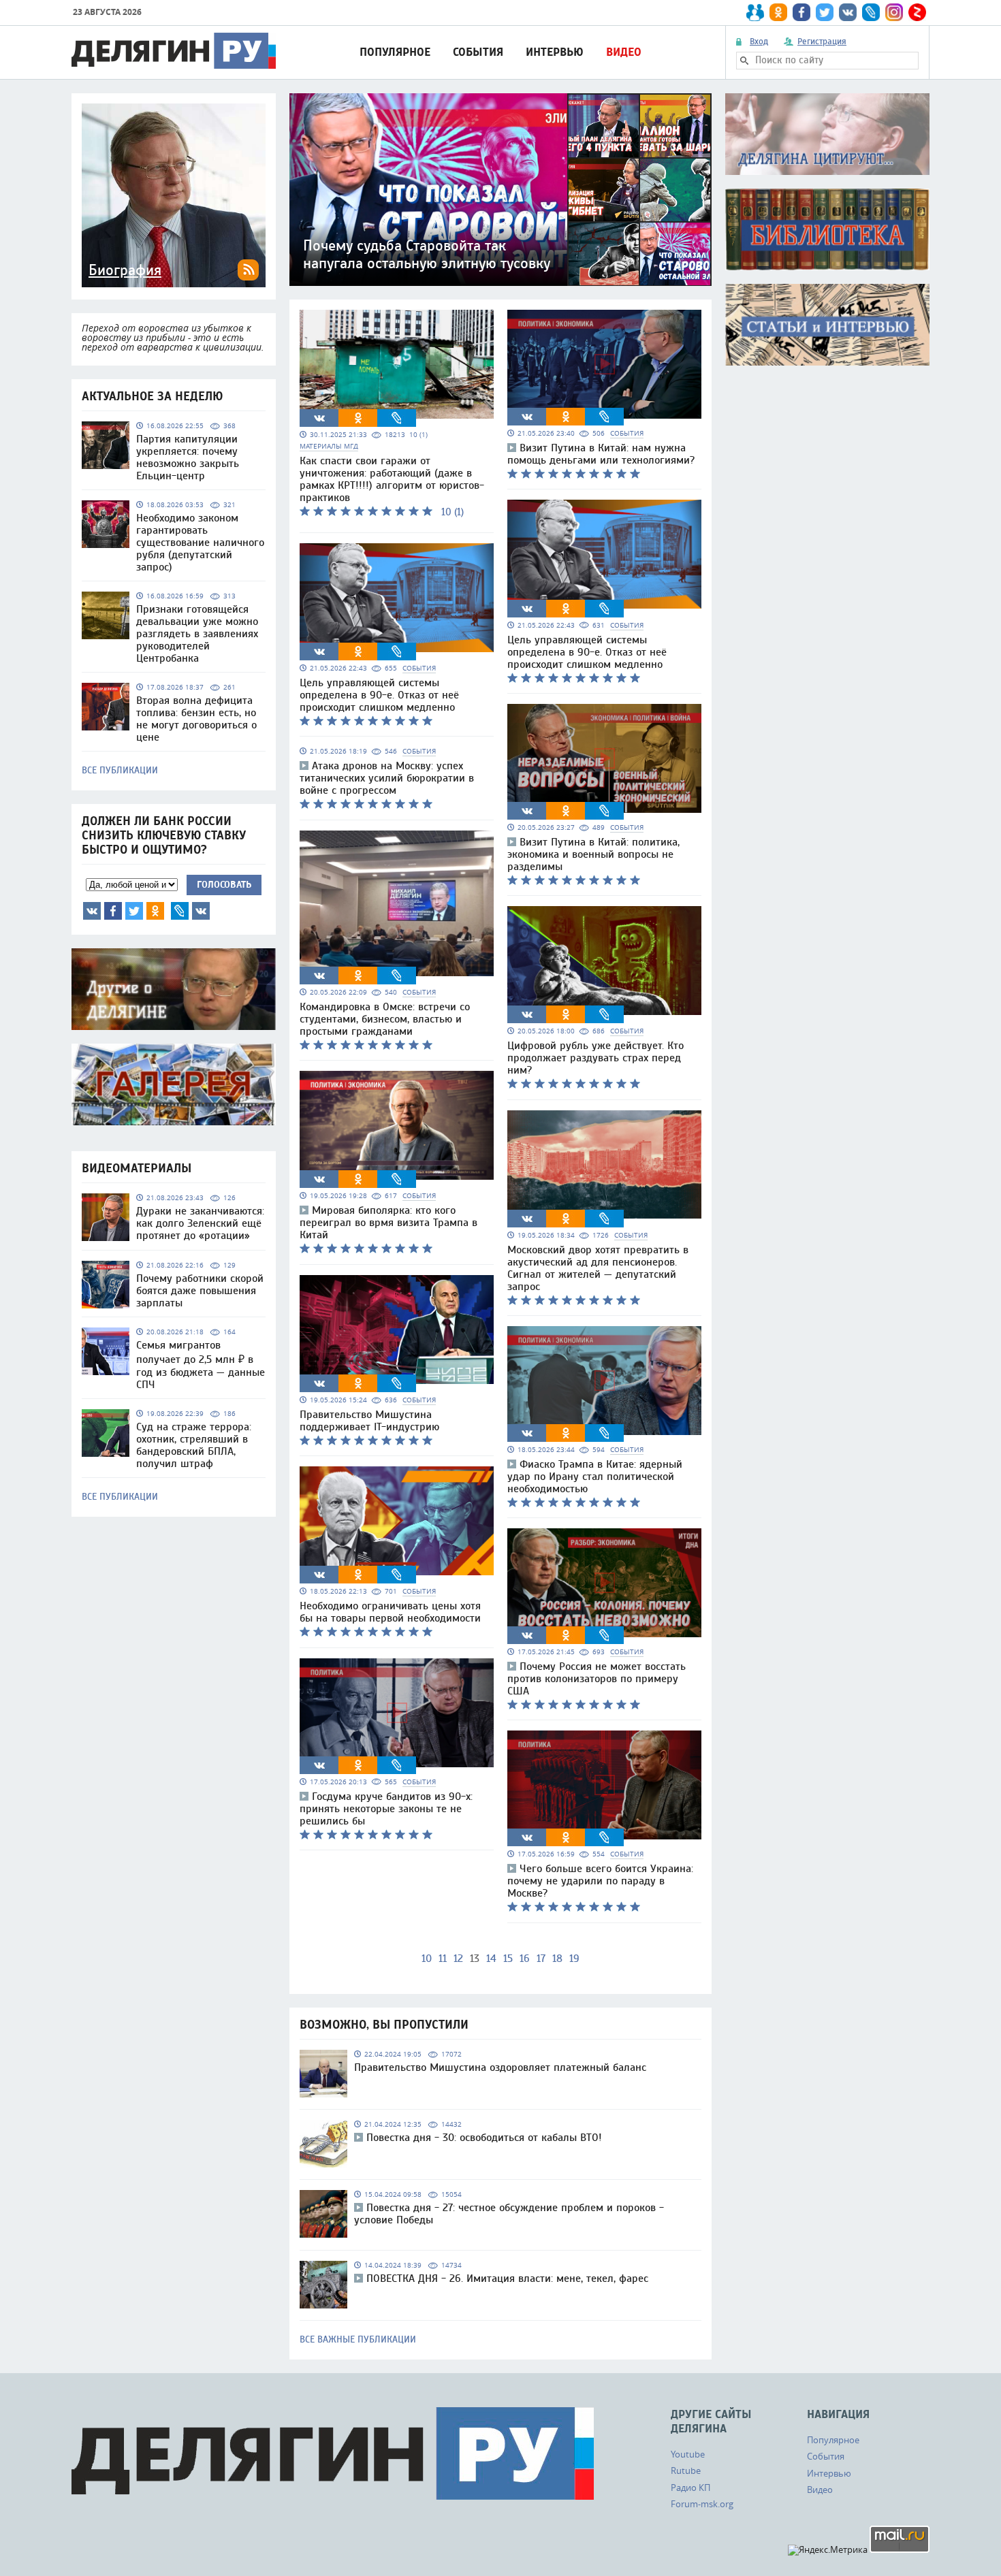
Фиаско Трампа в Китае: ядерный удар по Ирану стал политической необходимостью (595, 1477)
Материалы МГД (329, 446)
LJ (180, 911)
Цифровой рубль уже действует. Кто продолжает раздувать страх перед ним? (595, 1058)
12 (458, 1959)
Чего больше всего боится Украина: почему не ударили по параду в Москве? (600, 1881)
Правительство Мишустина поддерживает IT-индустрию (369, 1421)
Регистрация (822, 42)
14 (491, 1959)
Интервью (555, 52)
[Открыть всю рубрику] (827, 134)
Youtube (688, 2454)
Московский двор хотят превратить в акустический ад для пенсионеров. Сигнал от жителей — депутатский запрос (598, 1268)
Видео (624, 52)
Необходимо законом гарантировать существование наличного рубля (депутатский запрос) (200, 543)
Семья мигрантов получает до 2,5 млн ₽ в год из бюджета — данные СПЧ (201, 1365)
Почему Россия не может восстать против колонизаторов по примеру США (597, 1679)
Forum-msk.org (702, 2504)
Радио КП (690, 2488)
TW (134, 911)
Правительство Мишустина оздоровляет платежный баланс (500, 2067)
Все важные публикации (358, 2340)
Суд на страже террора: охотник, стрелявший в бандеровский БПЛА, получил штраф (194, 1445)
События (478, 52)
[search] (744, 61)
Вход (759, 42)
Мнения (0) (201, 911)
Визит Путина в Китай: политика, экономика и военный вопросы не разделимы (593, 854)
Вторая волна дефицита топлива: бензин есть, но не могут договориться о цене (196, 719)
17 (541, 1959)
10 (427, 1959)
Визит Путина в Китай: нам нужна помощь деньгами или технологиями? (601, 454)
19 (574, 1959)
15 (508, 1959)
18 (557, 1959)
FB (113, 911)
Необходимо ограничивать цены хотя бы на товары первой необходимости (390, 1612)
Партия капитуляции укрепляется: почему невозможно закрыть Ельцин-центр (188, 457)
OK (155, 911)
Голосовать (224, 885)
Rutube (686, 2470)
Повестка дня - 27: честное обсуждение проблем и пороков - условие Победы (509, 2214)
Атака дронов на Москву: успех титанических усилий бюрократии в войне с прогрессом (387, 778)
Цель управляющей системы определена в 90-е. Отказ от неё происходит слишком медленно (379, 695)
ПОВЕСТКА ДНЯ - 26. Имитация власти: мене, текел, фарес (507, 2279)
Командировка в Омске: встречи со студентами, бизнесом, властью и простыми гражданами (385, 1019)
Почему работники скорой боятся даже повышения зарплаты (200, 1291)
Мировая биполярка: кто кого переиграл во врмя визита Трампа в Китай (388, 1223)
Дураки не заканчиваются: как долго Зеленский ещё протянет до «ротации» (200, 1223)
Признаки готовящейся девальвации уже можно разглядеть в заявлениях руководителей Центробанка (197, 634)
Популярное (395, 52)
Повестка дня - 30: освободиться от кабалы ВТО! (484, 2138)
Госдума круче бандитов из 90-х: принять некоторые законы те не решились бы (386, 1809)
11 (443, 1959)
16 (525, 1959)
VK (92, 911)
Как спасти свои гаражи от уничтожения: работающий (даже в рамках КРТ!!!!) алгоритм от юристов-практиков (392, 479)
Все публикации (120, 771)
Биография (125, 270)
